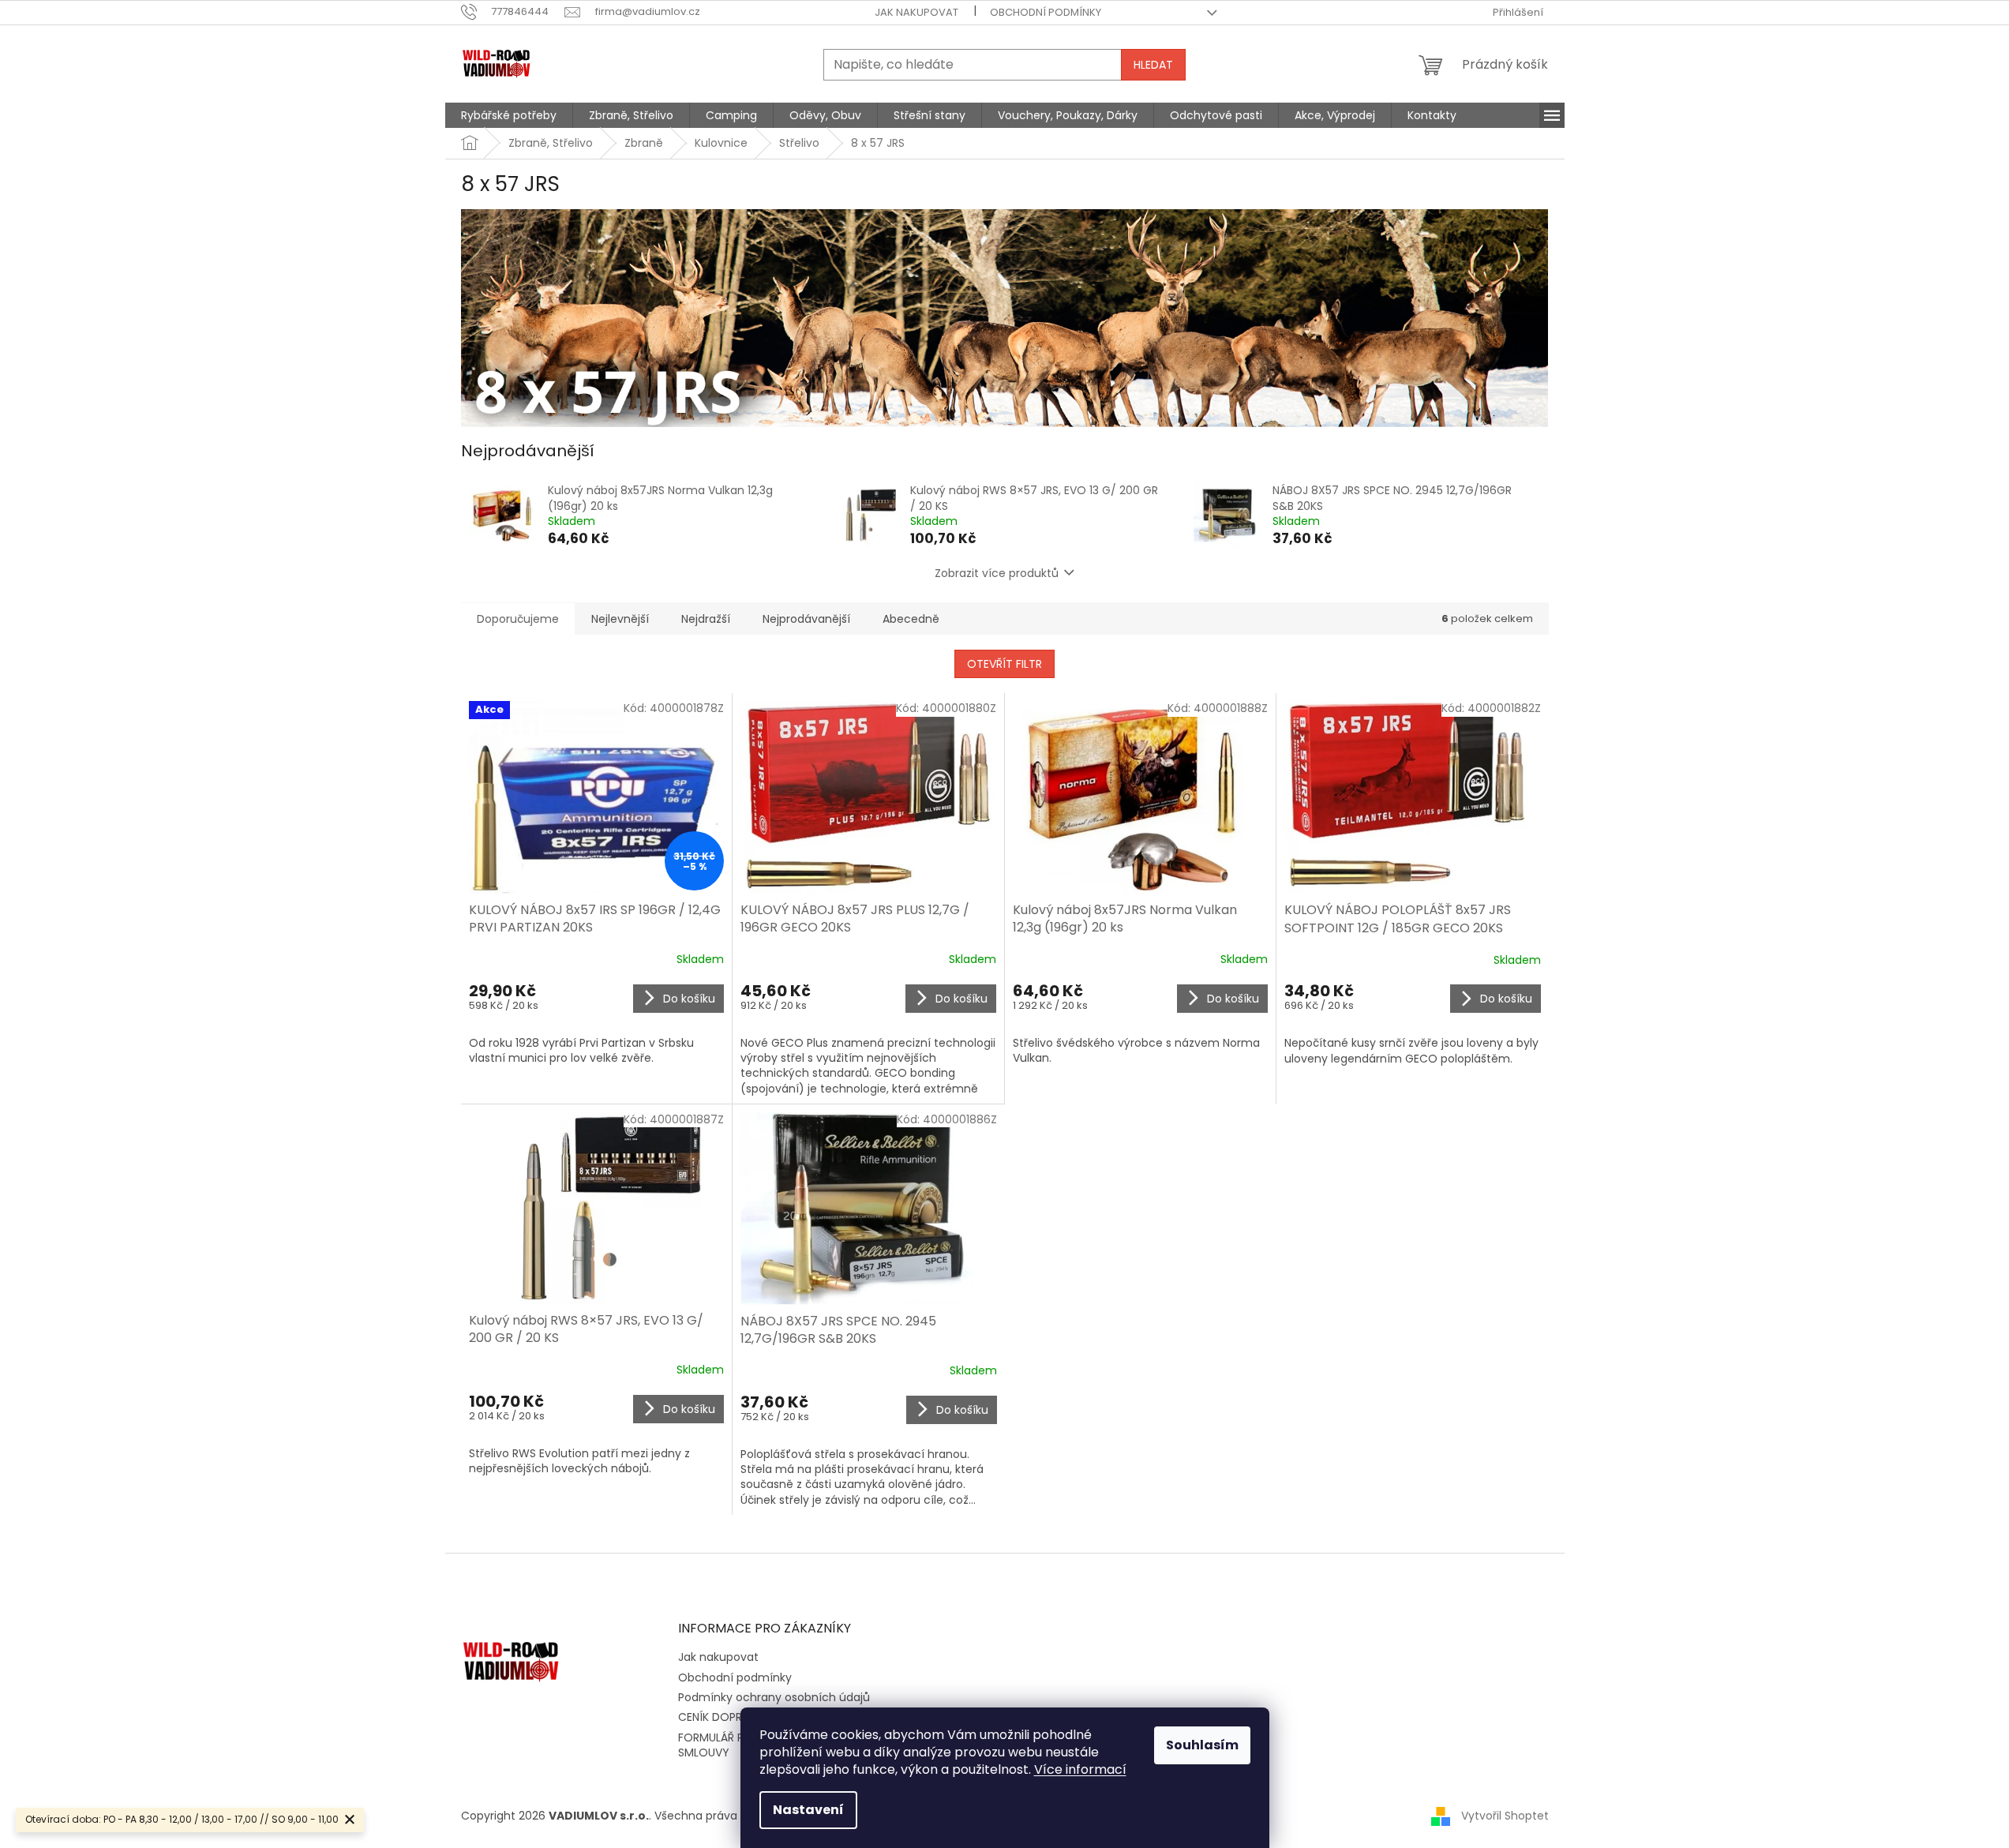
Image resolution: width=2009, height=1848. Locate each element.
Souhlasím (1202, 1745)
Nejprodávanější (806, 619)
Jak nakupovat (916, 12)
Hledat (1153, 65)
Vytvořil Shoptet (1505, 1816)
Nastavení (808, 1810)
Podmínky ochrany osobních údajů (774, 1697)
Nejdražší (706, 619)
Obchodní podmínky (1046, 12)
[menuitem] (509, 115)
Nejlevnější (620, 619)
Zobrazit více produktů (997, 573)
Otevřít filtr (1004, 664)
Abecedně (911, 619)
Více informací (1080, 1769)
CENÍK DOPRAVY (721, 1717)
